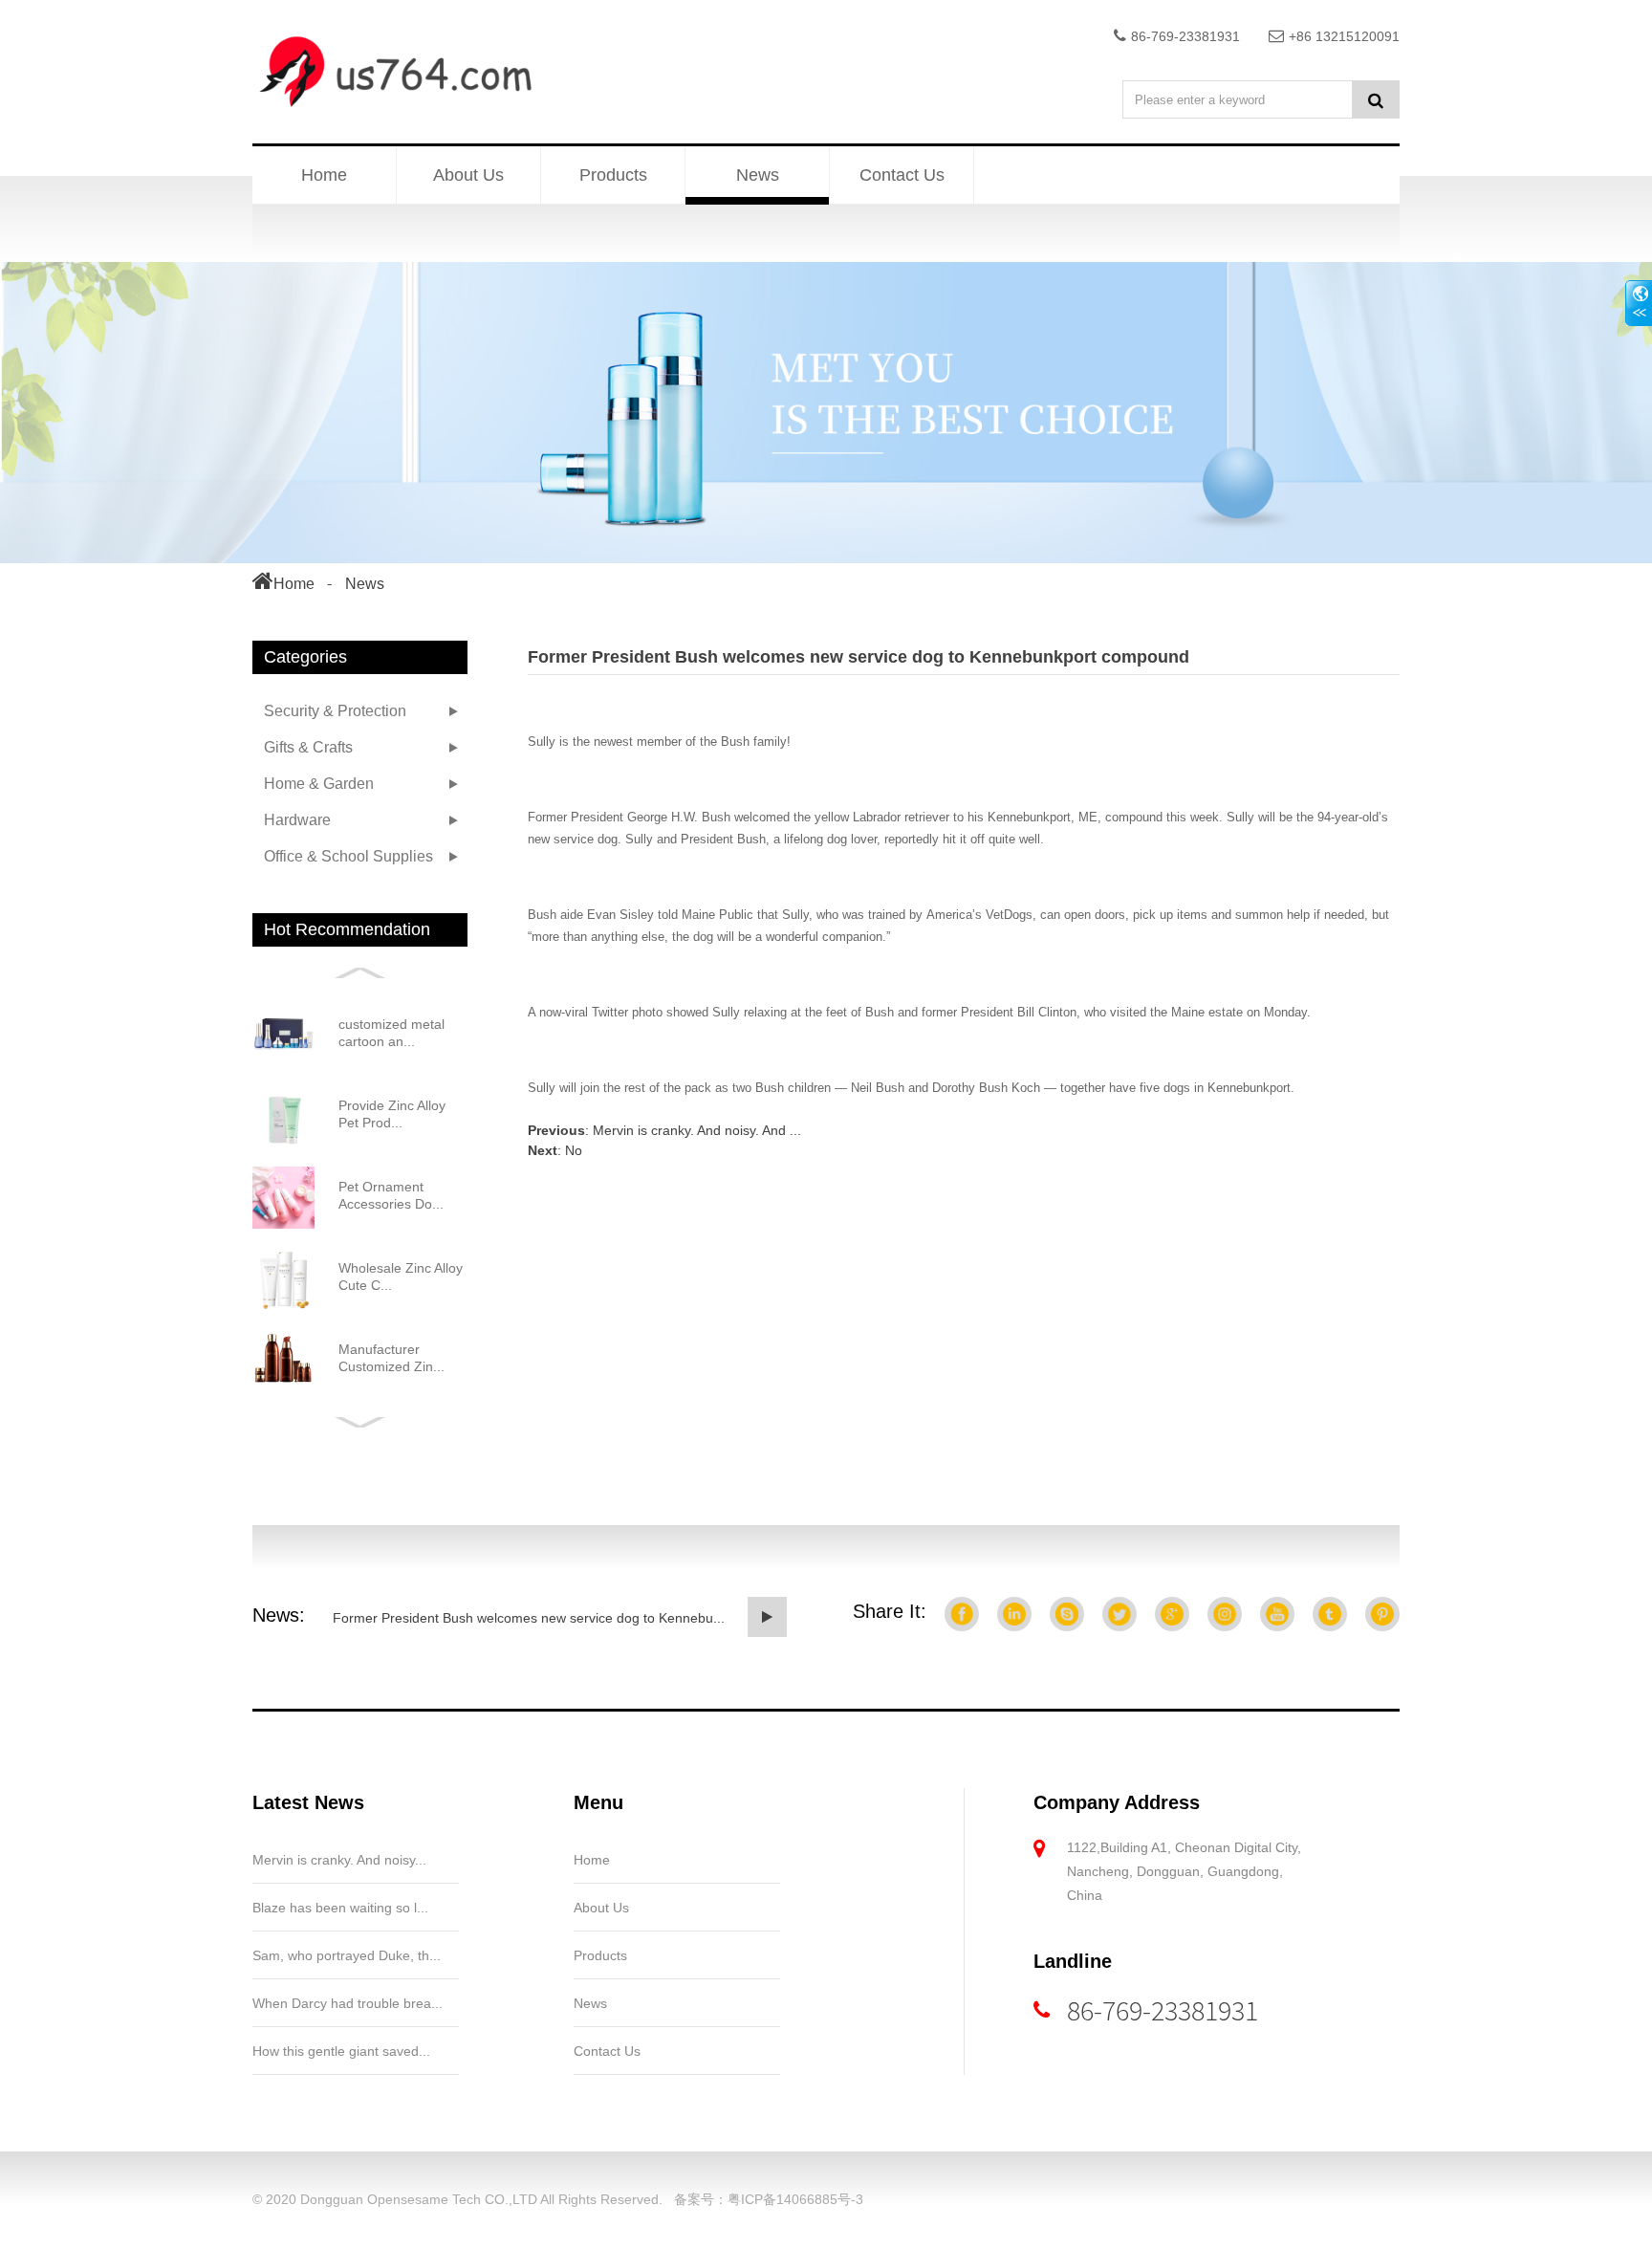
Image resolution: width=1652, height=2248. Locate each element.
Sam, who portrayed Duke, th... (347, 1955)
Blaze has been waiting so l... (340, 1908)
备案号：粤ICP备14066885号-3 (769, 2199)
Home (324, 175)
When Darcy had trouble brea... (348, 2003)
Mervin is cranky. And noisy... (339, 1860)
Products (613, 175)
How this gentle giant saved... (341, 2051)
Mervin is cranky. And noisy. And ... (697, 1130)
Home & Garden (319, 784)
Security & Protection (335, 711)
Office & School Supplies (348, 856)
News (758, 175)
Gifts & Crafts (308, 747)
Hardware (297, 820)
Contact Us (902, 175)
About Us (468, 175)
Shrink (1639, 303)
